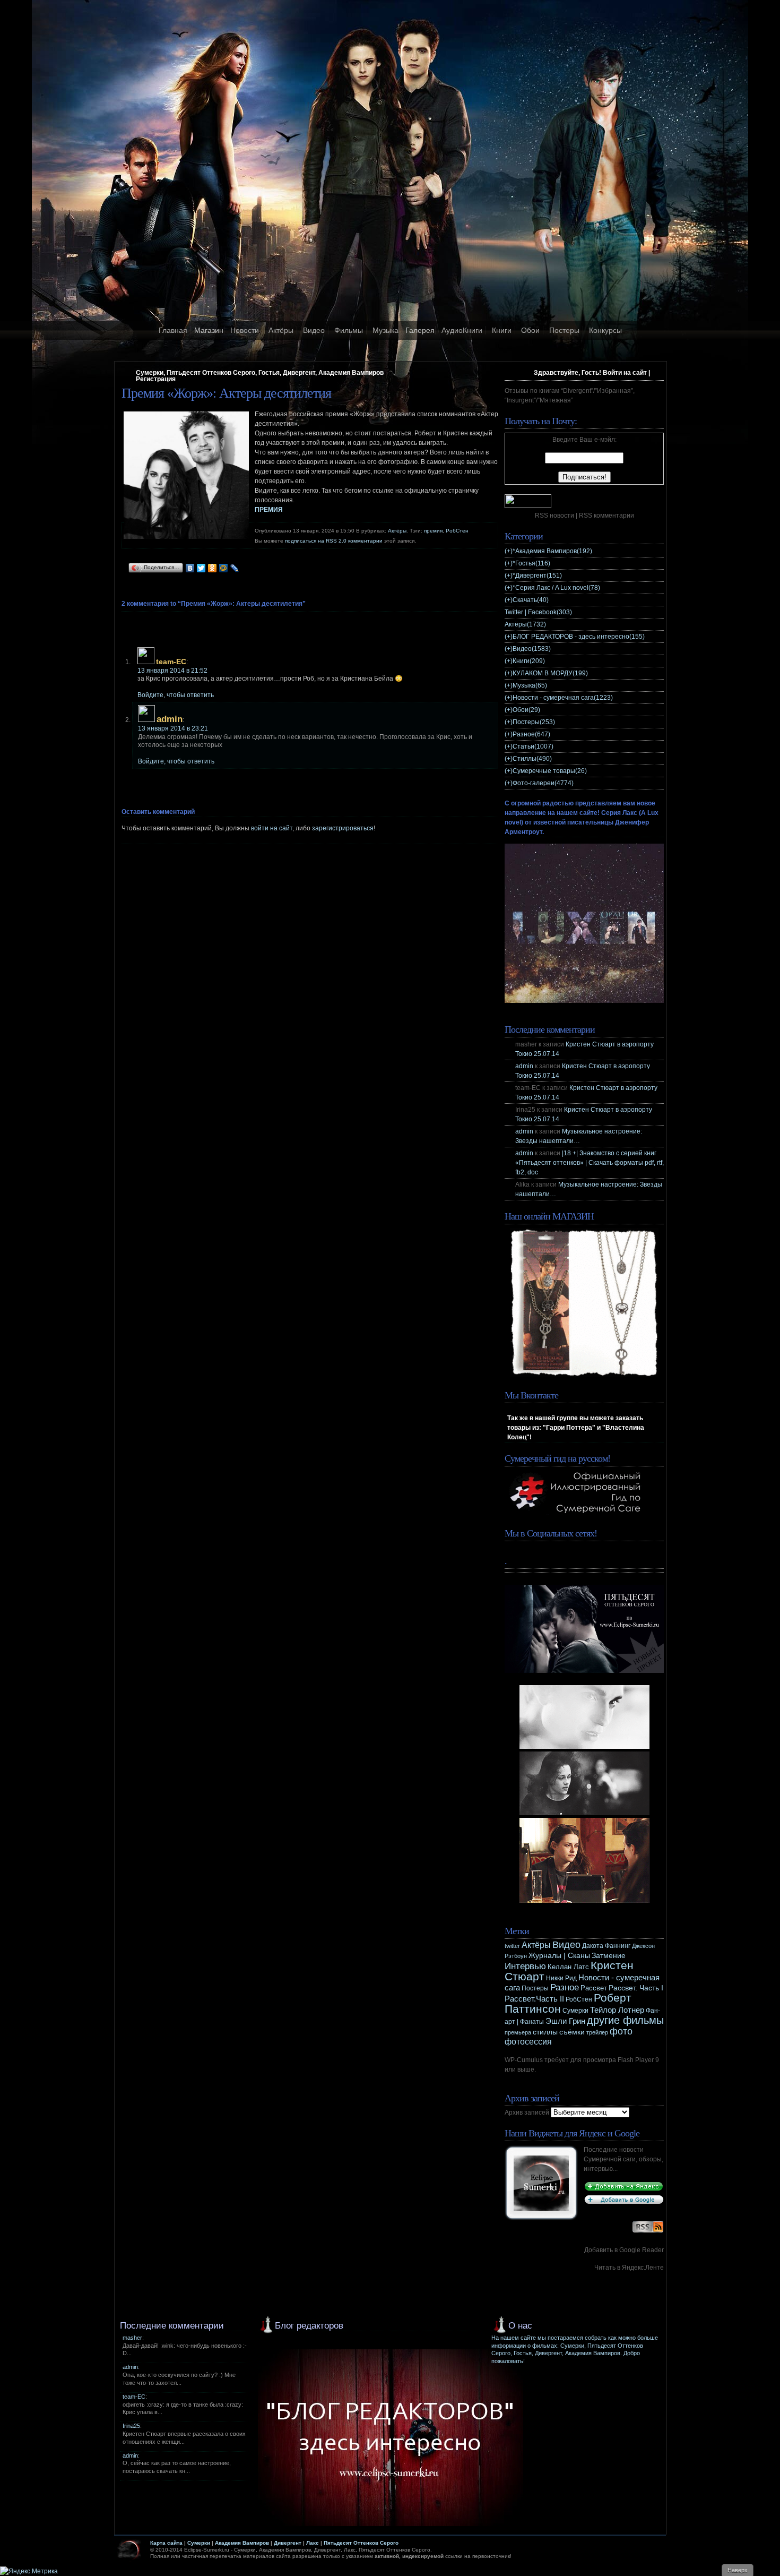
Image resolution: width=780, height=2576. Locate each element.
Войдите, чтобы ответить (176, 695)
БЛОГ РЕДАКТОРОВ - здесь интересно (579, 637)
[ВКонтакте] (190, 568)
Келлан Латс (568, 1967)
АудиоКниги (462, 330)
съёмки (572, 2032)
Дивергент (288, 2543)
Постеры (564, 330)
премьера (518, 2032)
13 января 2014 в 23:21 (173, 728)
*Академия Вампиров (552, 551)
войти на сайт (272, 828)
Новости (245, 330)
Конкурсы (605, 330)
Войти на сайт (625, 373)
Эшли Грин (565, 2021)
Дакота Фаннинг (606, 1946)
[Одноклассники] (213, 568)
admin (170, 719)
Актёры (281, 330)
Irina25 (131, 2426)
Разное (531, 734)
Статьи (533, 746)
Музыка (385, 330)
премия (433, 531)
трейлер (597, 2032)
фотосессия (528, 2042)
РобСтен (457, 531)
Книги (502, 330)
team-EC (134, 2397)
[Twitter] (201, 568)
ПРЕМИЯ (269, 510)
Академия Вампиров (242, 2543)
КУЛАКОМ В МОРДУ (550, 673)
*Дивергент (537, 576)
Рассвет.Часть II (534, 1999)
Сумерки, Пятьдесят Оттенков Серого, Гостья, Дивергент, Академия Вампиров (260, 373)
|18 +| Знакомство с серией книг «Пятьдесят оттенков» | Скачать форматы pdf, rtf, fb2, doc (590, 1163)
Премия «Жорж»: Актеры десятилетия (226, 393)
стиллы (545, 2032)
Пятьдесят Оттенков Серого (361, 2543)
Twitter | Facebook (538, 612)
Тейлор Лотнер (617, 2010)
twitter (512, 1946)
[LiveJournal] (235, 568)
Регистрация (156, 379)
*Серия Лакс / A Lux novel (556, 588)
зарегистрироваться (343, 828)
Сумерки (575, 2011)
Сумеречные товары (550, 771)
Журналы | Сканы (559, 1955)
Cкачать (531, 600)
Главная (173, 330)
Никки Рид (561, 1978)
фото (621, 2031)
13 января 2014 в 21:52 (172, 671)
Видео (314, 330)
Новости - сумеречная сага (563, 698)
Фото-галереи (543, 783)
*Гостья (531, 563)
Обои (530, 330)
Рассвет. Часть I (636, 1988)
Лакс (313, 2543)
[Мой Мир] (224, 568)
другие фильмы (625, 2020)
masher (132, 2338)
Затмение (609, 1956)
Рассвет (594, 1988)
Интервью (525, 1966)
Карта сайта (166, 2543)
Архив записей (527, 2113)
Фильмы (349, 330)
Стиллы (532, 759)
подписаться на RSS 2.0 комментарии (334, 541)
